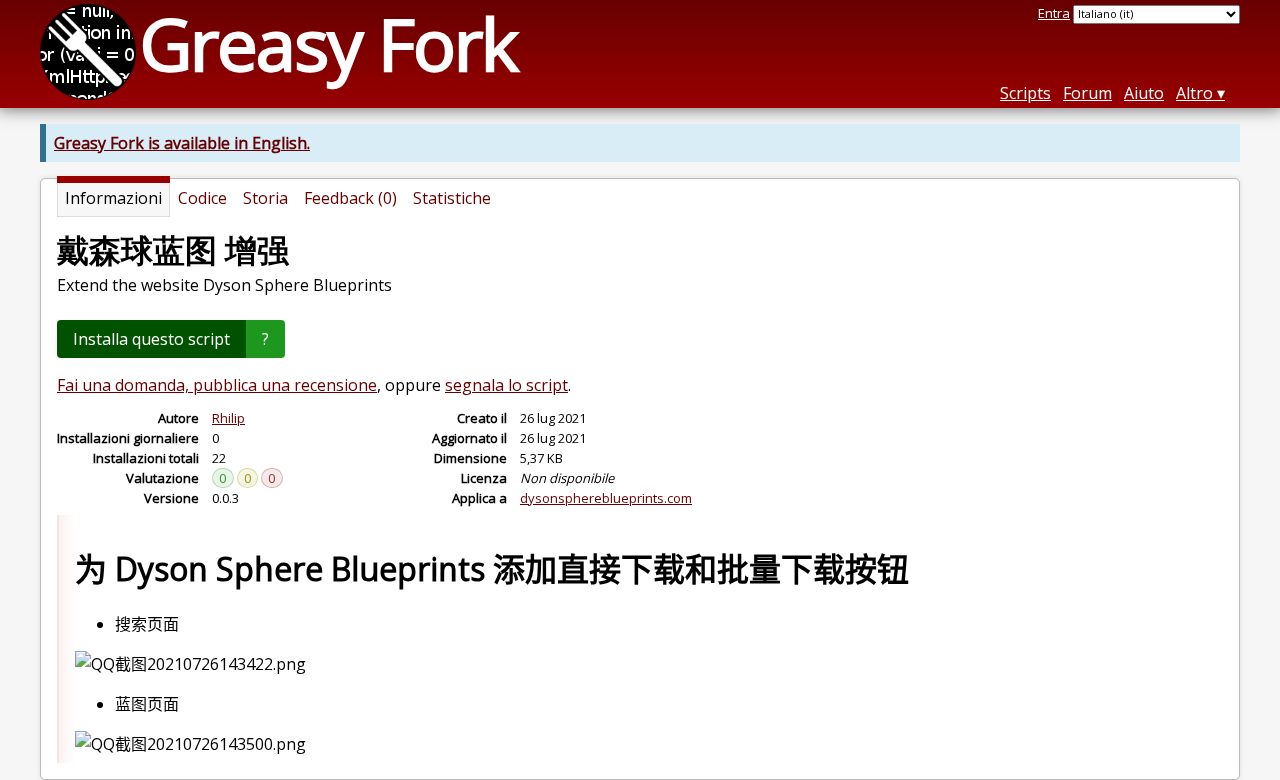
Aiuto (1144, 93)
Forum (1087, 93)
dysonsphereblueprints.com (606, 498)
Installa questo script (151, 339)
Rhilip (228, 418)
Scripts (1025, 93)
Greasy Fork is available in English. (182, 143)
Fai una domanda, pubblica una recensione (217, 385)
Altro (1194, 93)
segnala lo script (506, 385)
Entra (1054, 13)
